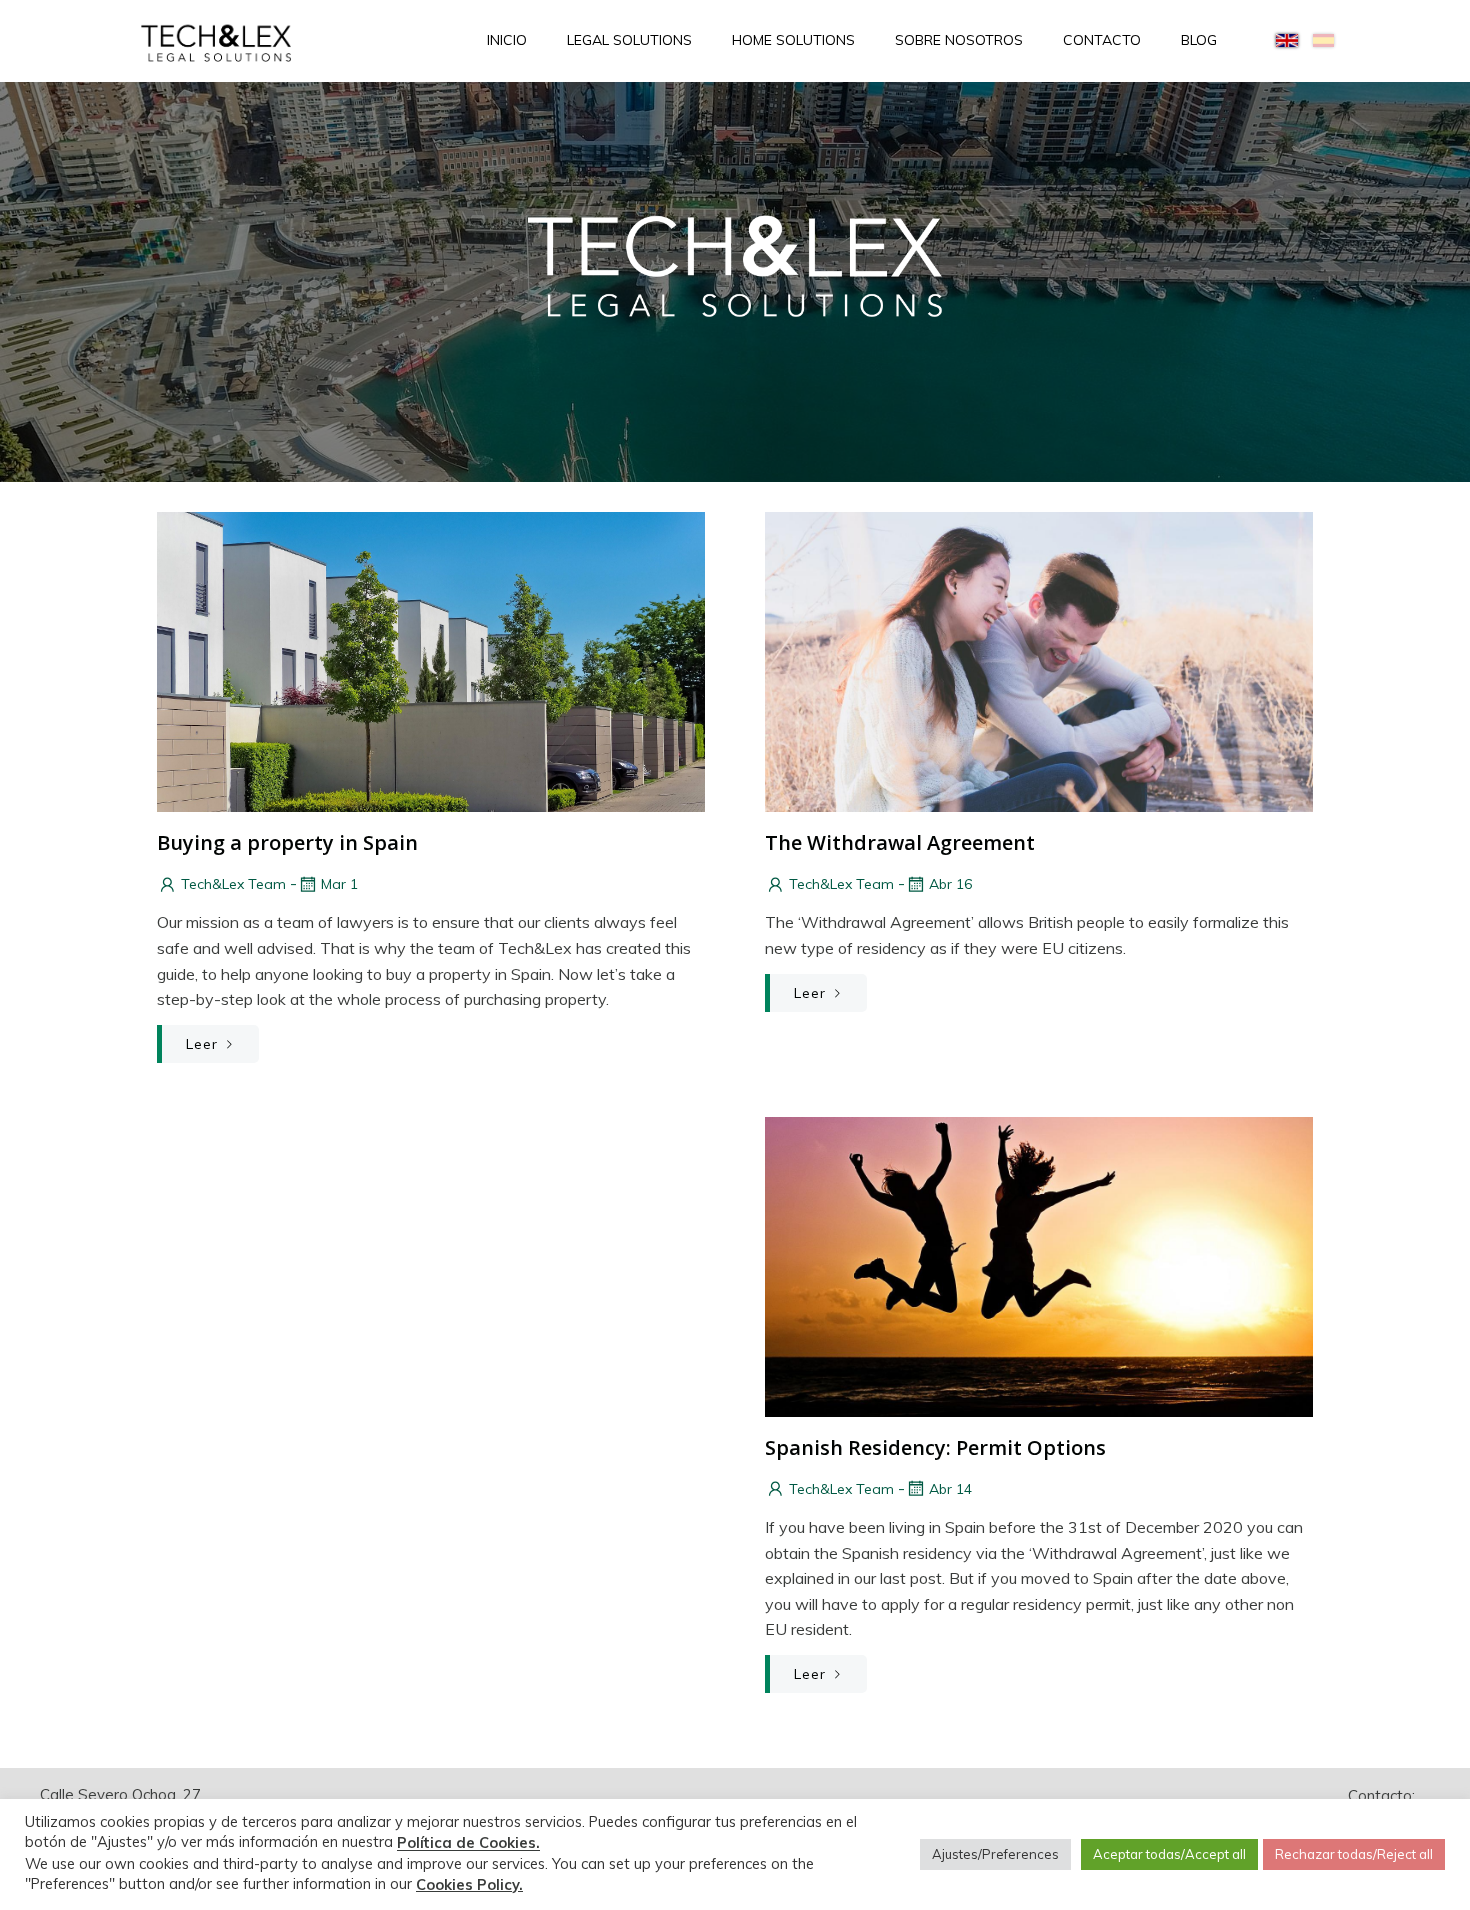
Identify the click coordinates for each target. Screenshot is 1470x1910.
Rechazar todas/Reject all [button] (1354, 1854)
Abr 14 (950, 1489)
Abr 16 (950, 884)
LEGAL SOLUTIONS (629, 40)
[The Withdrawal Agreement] (1039, 660)
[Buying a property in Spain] (431, 660)
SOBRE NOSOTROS (959, 40)
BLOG (1199, 40)
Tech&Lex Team (233, 884)
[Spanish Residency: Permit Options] (1039, 1265)
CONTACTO (1102, 40)
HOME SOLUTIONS (793, 40)
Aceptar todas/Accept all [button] (1169, 1854)
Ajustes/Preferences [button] (995, 1854)
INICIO (507, 40)
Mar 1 (339, 884)
